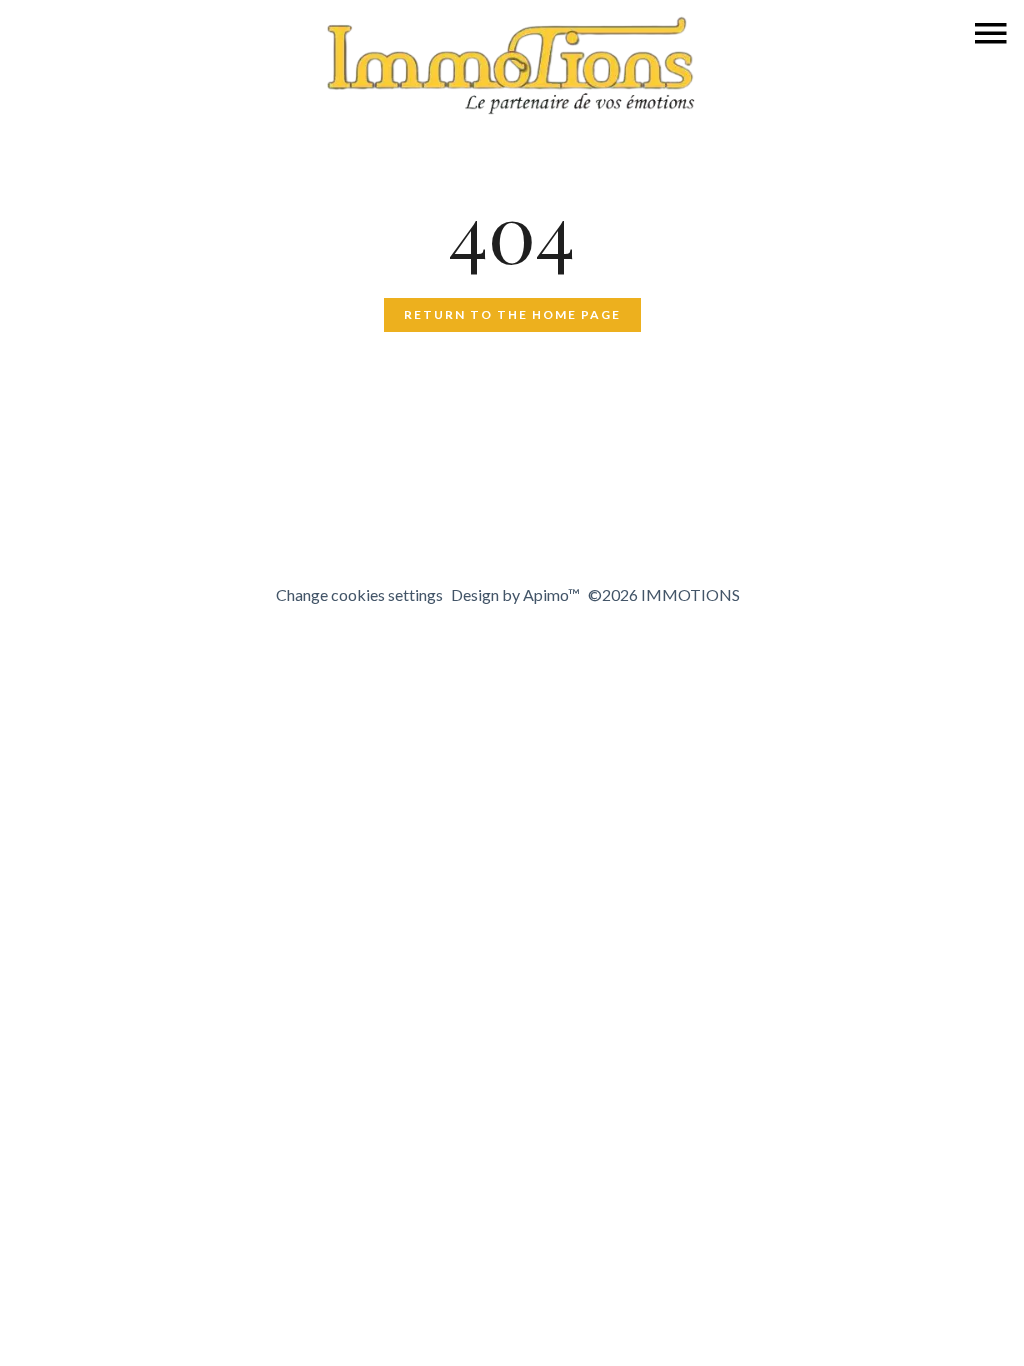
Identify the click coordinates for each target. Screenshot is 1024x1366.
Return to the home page (512, 314)
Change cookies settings (359, 594)
